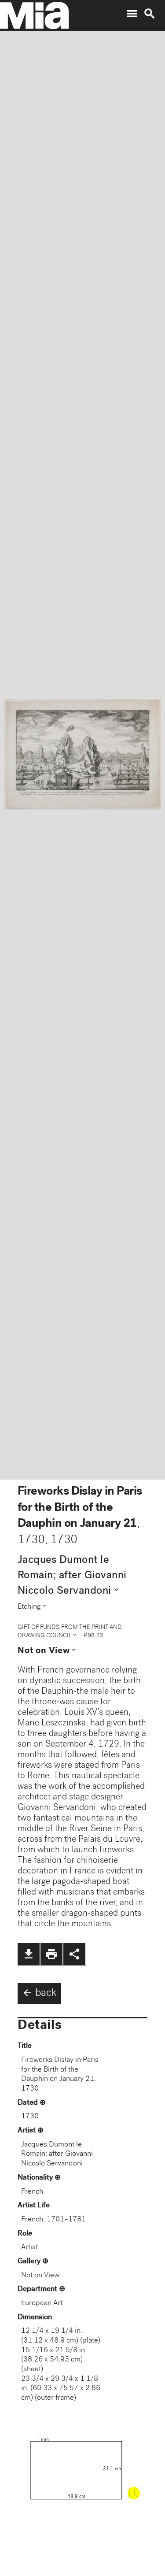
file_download (29, 1954)
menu (132, 14)
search (150, 14)
